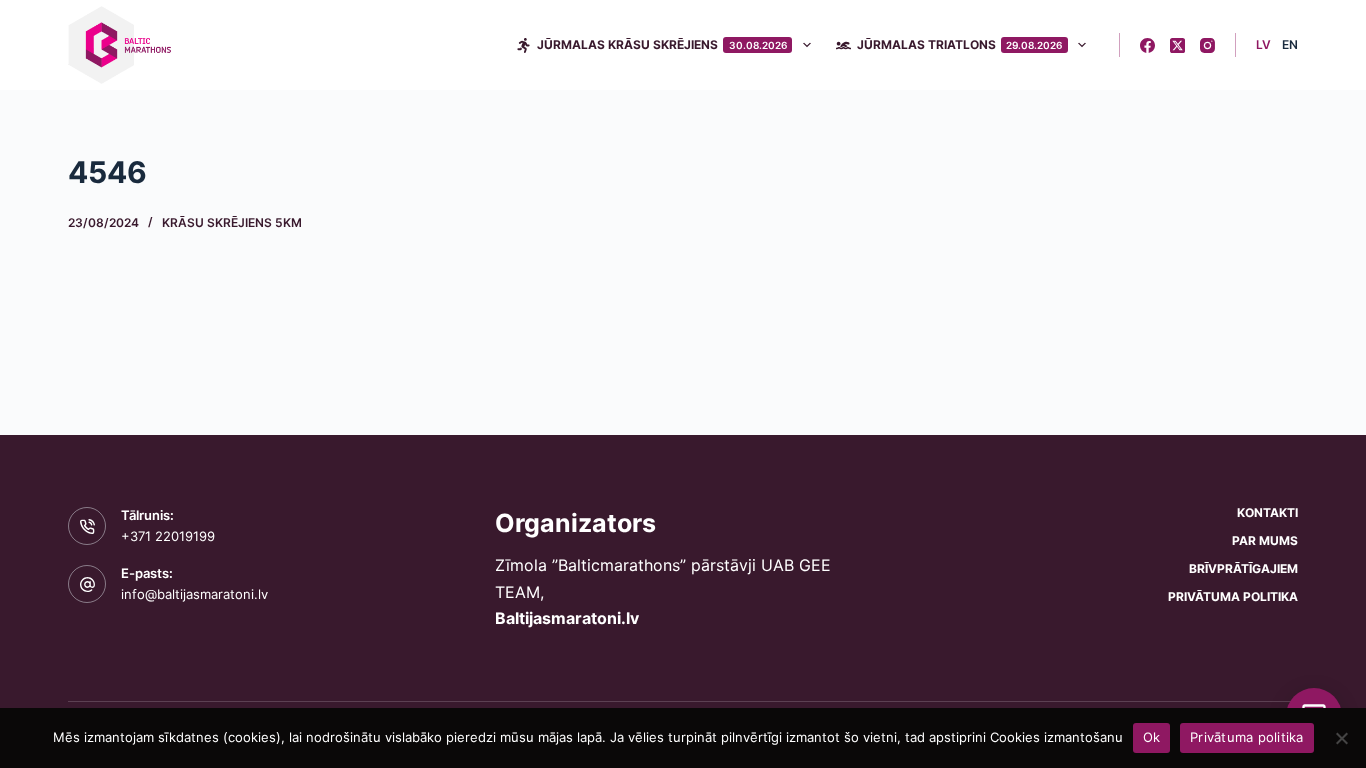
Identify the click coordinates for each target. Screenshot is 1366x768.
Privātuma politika (1233, 596)
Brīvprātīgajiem (1243, 568)
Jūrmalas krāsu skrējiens (662, 44)
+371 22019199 (168, 536)
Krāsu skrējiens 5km (232, 222)
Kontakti (1267, 512)
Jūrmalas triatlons (960, 44)
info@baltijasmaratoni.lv (194, 594)
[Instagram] (1207, 45)
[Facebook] (1147, 45)
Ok (1152, 737)
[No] (1341, 738)
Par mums (1265, 540)
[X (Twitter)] (1177, 45)
